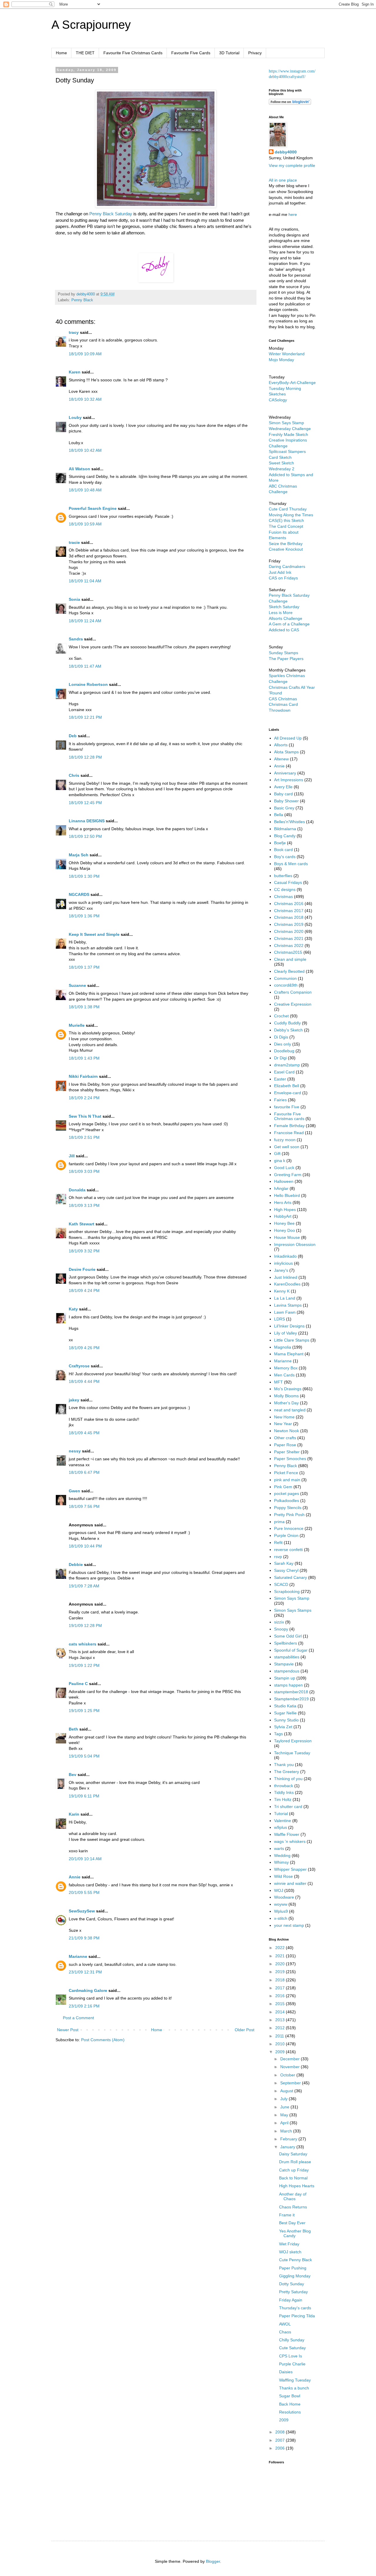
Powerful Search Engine (93, 508)
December (291, 2059)
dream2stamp (287, 1065)
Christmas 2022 (289, 946)
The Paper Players (286, 659)
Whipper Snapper (290, 1869)
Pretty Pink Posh (289, 1515)
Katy (73, 1309)
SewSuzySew (82, 1911)
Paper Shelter (287, 1452)
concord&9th (286, 985)
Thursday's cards (295, 2308)
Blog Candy (285, 836)
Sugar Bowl (290, 2396)
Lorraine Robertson (88, 684)
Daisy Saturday (293, 2154)
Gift (277, 1153)
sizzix (279, 1622)
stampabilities (287, 1657)
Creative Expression (293, 1004)
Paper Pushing (293, 2268)
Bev (73, 1775)
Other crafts (285, 1438)
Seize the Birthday (286, 544)
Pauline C (78, 1684)
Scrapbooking (287, 1591)
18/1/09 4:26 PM (84, 1348)
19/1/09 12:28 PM (85, 1626)
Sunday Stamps (283, 653)
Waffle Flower (287, 1834)
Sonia (74, 599)
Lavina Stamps (288, 1305)
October (288, 2075)
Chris (74, 775)
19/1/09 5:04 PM (84, 1756)
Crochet (281, 1016)
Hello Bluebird (287, 1195)
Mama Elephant (289, 1354)
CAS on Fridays (283, 578)
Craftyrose (79, 1366)
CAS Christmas (283, 699)
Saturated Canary (291, 1577)
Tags (278, 1734)
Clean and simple (290, 959)
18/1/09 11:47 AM (85, 666)
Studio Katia (285, 1706)
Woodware (284, 1897)
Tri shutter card (288, 1807)
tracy (74, 332)
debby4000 (286, 152)
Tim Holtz (283, 1799)
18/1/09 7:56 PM (84, 1506)
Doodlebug (284, 1051)
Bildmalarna (285, 829)
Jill (72, 1156)
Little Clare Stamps (292, 1340)
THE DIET (85, 53)
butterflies (283, 876)
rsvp (278, 1557)
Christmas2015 (288, 952)
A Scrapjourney (91, 25)
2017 (281, 1988)
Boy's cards (285, 857)
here (293, 214)
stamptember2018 (291, 1692)
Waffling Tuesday (295, 2380)
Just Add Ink (280, 572)
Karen (75, 372)
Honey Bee (284, 1223)
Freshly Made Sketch (288, 434)
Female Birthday (289, 1126)
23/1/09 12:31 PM (85, 1972)
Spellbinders (286, 1643)
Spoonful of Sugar (291, 1650)
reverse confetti (288, 1550)
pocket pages (287, 1493)
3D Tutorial (229, 53)
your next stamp (289, 1925)
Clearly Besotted (289, 971)
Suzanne (77, 985)
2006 (281, 2448)
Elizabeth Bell (287, 1086)
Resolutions (290, 2412)
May (285, 2115)
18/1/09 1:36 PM (84, 916)
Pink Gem (283, 1487)
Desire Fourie (82, 1269)
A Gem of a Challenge (289, 624)
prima (279, 1522)
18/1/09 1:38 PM (84, 1007)
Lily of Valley (286, 1333)
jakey (74, 1400)
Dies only (283, 1044)
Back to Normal (293, 2178)
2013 (281, 2020)
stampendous (287, 1671)
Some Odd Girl (288, 1636)
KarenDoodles (287, 1284)
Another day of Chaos (293, 2197)
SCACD (281, 1584)
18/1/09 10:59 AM (85, 524)
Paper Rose (285, 1445)
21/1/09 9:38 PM (84, 1938)
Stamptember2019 (291, 1699)
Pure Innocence (289, 1528)
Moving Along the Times (291, 515)
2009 (281, 2052)
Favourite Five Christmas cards (289, 1116)
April (285, 2123)
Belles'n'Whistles (289, 822)
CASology (278, 400)
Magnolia (283, 1347)
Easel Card (284, 1072)
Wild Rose (283, 1876)
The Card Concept (286, 526)
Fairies (280, 1100)
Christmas (283, 897)
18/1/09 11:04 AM (85, 581)
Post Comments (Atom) (103, 2040)
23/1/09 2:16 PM (84, 2006)
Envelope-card (288, 1093)
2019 (281, 1972)
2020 (281, 1964)
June (285, 2107)
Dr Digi (280, 1058)
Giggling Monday (295, 2276)
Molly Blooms (286, 1396)
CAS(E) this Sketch (286, 520)
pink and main (287, 1480)
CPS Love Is (291, 2356)
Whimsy (281, 1862)
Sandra (76, 639)
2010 (281, 2044)
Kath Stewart (82, 1224)
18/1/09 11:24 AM (85, 621)
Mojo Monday (281, 360)
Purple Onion (286, 1535)
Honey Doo (284, 1230)
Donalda (77, 1190)
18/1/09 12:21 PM (85, 717)
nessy (75, 1451)
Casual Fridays (288, 882)
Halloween (284, 1181)
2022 (281, 1948)
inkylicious (283, 1263)
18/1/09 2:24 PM (84, 1098)
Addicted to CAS (284, 630)
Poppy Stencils (288, 1508)
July (284, 2099)
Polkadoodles (287, 1501)
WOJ (279, 1890)
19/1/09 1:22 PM (84, 1665)
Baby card (283, 794)
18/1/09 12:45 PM (85, 803)
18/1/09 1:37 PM (84, 967)
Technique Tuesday (292, 1753)
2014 (281, 2012)
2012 (281, 2028)
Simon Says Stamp (292, 1598)
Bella (279, 815)
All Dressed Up (288, 738)
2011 (280, 2036)
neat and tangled (290, 1410)
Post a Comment (78, 2018)
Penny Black (82, 300)
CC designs (285, 889)
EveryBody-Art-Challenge (292, 383)
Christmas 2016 (289, 904)
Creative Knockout (286, 549)
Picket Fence (286, 1473)
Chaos (285, 2332)
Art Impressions (289, 780)
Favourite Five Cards (191, 53)
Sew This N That (85, 1116)
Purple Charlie (292, 2364)
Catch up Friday (294, 2170)
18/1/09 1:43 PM (84, 1058)
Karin (74, 1814)
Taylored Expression (293, 1741)
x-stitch (281, 1918)
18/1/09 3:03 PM (84, 1171)
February (289, 2139)
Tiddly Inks (284, 1792)
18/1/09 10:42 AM (85, 450)
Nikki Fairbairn (83, 1076)
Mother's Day (286, 1403)
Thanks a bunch (294, 2388)
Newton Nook (287, 1431)
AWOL (285, 2324)
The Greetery (287, 1772)
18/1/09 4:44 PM (84, 1381)
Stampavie (284, 1664)
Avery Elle (283, 787)
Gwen (74, 1491)
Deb (73, 736)
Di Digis (281, 1037)
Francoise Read (289, 1133)
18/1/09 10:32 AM (85, 399)
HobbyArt (283, 1216)
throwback (284, 1786)
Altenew (281, 759)
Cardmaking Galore (88, 1990)
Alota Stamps (286, 752)
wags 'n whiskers (290, 1841)
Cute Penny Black (296, 2260)
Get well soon (287, 1147)
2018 (281, 1980)
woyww (281, 1904)
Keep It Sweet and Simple (94, 934)
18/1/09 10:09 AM (85, 354)
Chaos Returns (293, 2207)
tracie (74, 542)
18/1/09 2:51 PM (84, 1137)
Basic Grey (284, 808)
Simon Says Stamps (293, 1610)
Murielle (77, 1025)
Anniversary (285, 773)
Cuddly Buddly (287, 1023)
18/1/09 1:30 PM (84, 876)
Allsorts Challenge (286, 618)
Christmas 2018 (289, 917)
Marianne (78, 1956)
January (288, 2147)
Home (61, 53)
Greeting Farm (288, 1175)
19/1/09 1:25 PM (84, 1711)
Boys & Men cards (291, 864)
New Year (283, 1424)
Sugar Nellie (285, 1713)
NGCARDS (79, 894)
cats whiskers (83, 1644)
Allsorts (281, 745)
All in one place (283, 180)
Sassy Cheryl (286, 1570)
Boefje (280, 843)
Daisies (286, 2372)
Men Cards (284, 1375)
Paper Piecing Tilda (297, 2316)
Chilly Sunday (292, 2340)
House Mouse (287, 1237)
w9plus (281, 1827)
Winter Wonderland (287, 354)
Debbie (76, 1564)
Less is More (281, 613)
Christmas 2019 (289, 924)
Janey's (281, 1270)
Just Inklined (286, 1277)
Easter (280, 1079)
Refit (278, 1542)
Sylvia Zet (283, 1727)
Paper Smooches (290, 1459)
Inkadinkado (285, 1256)
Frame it (287, 2215)
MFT (278, 1382)
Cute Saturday (292, 2348)
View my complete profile (292, 165)
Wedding (282, 1856)
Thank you (284, 1765)
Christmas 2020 (289, 931)
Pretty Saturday (293, 2292)
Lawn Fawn (285, 1312)
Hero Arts (283, 1202)
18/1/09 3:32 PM (84, 1251)
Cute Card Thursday (288, 509)
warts (279, 1848)
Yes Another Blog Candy (295, 2234)
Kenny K (282, 1291)
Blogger (213, 2561)
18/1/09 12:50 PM (85, 836)
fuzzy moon (285, 1140)
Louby (75, 417)
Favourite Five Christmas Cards (133, 53)
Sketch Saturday (284, 607)
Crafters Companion (293, 992)
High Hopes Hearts (297, 2186)
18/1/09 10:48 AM (85, 490)
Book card (283, 850)
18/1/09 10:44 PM (85, 1546)
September (291, 2083)
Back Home (290, 2404)
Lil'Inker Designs (289, 1326)
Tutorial (281, 1814)
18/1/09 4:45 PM (84, 1433)
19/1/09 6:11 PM (84, 1796)
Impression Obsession (295, 1244)
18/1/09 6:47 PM (84, 1472)
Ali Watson (79, 469)
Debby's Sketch (288, 1030)
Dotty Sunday (292, 2284)
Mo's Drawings (288, 1389)
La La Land (285, 1298)
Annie (75, 1877)
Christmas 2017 (289, 911)
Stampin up (285, 1678)
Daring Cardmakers (287, 566)
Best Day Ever (292, 2223)
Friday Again (291, 2300)
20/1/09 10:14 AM (85, 1859)
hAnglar (281, 1188)
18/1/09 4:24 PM (84, 1290)
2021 (281, 1956)
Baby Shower (286, 801)
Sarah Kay (284, 1563)
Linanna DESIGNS (87, 821)
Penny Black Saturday (111, 214)
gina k (280, 1161)
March (287, 2131)
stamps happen (288, 1685)
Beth (73, 1729)
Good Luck (284, 1168)
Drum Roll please (295, 2162)
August (287, 2091)
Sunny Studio (286, 1720)
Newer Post (68, 2030)
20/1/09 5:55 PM (84, 1892)
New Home (284, 1417)
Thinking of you (288, 1779)
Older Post (245, 2030)
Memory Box (286, 1368)
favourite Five (287, 1107)
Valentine (283, 1821)
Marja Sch (79, 855)
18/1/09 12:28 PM (85, 757)
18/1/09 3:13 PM (84, 1205)
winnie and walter (290, 1883)
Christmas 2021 (289, 938)
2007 (281, 2440)
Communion (285, 978)
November (291, 2067)
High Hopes (285, 1210)
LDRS (280, 1319)
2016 (281, 1996)
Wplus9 (281, 1911)
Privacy (255, 53)
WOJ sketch (290, 2252)
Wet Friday (289, 2244)
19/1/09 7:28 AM (84, 1586)
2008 (281, 2432)
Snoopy (281, 1629)
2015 (281, 2004)
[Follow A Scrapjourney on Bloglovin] (290, 103)
